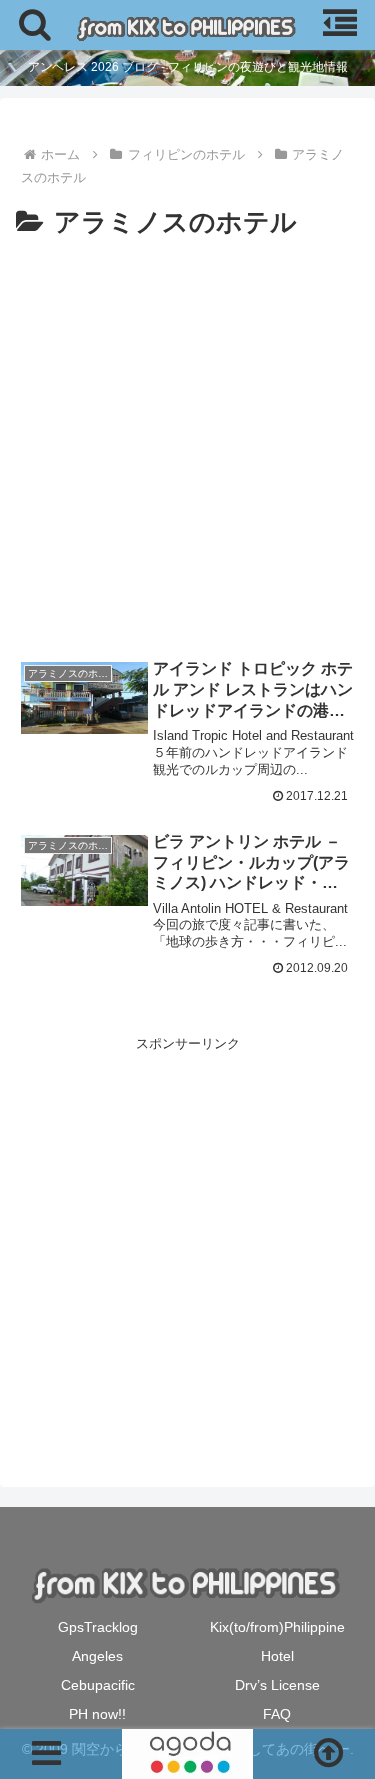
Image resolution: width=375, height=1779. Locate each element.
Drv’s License (277, 1685)
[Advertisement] (187, 443)
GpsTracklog (98, 1627)
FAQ (277, 1714)
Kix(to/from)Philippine (277, 1627)
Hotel (277, 1656)
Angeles (97, 1656)
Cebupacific (98, 1685)
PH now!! (97, 1714)
